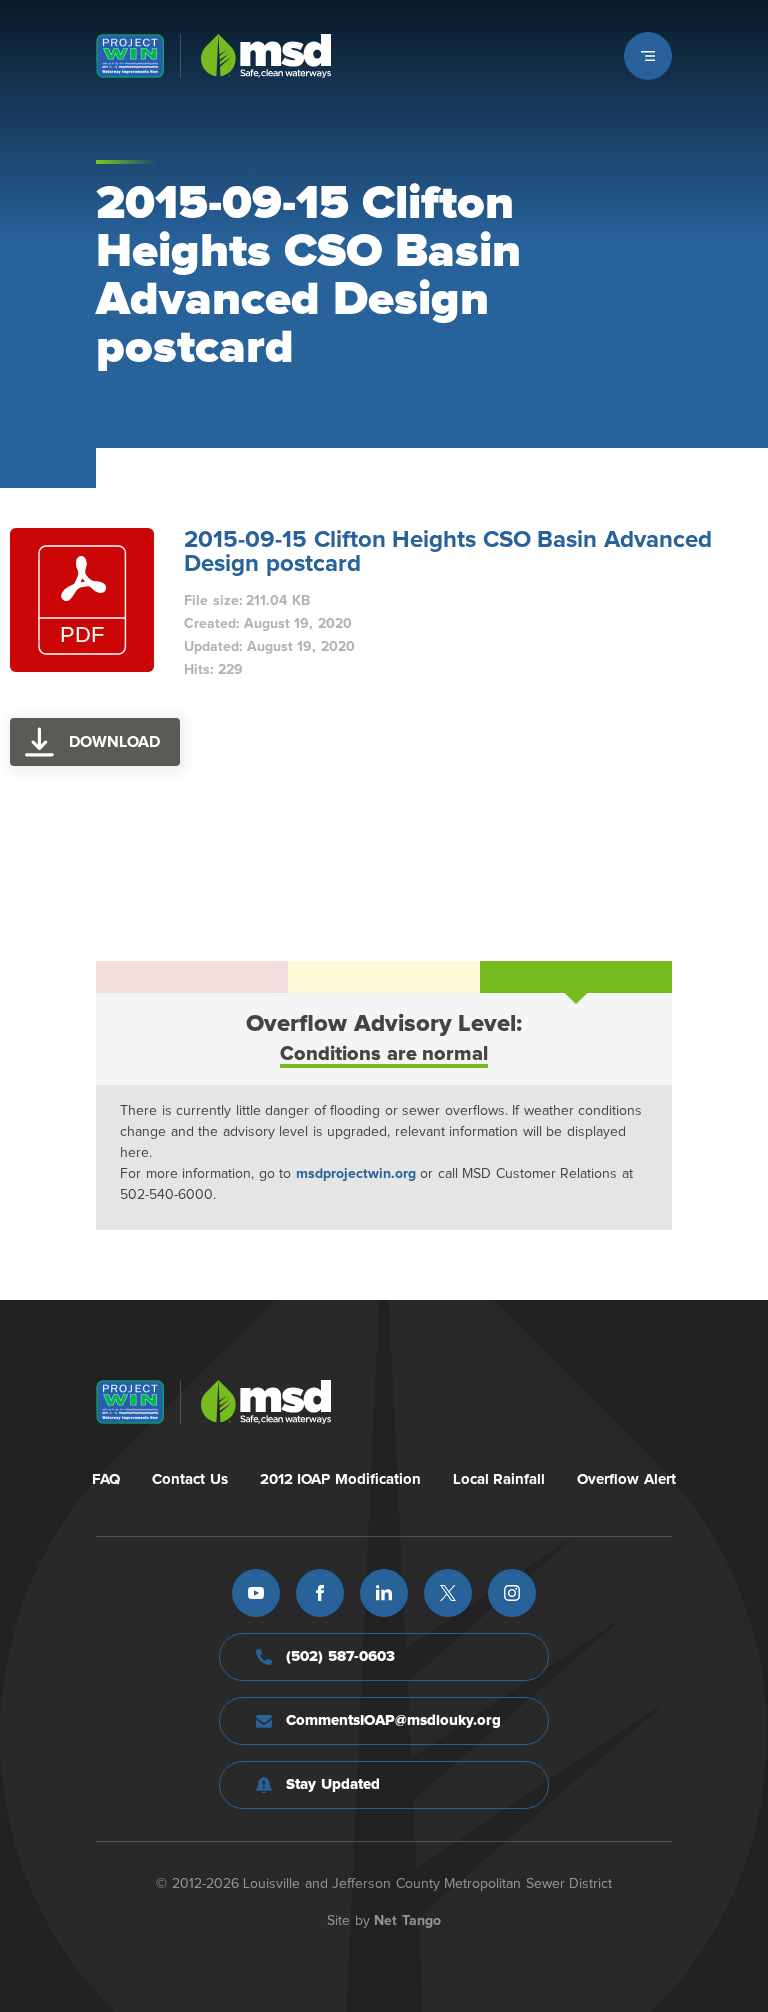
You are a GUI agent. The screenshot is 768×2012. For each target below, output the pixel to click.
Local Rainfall (499, 1479)
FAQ (106, 1479)
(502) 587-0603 (340, 1656)
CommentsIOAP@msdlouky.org (393, 1720)
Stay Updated (333, 1784)
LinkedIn (384, 1593)
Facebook (320, 1593)
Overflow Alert (626, 1479)
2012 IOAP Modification (340, 1479)
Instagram (512, 1593)
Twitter (448, 1593)
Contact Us (190, 1479)
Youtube (256, 1593)
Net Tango (407, 1921)
